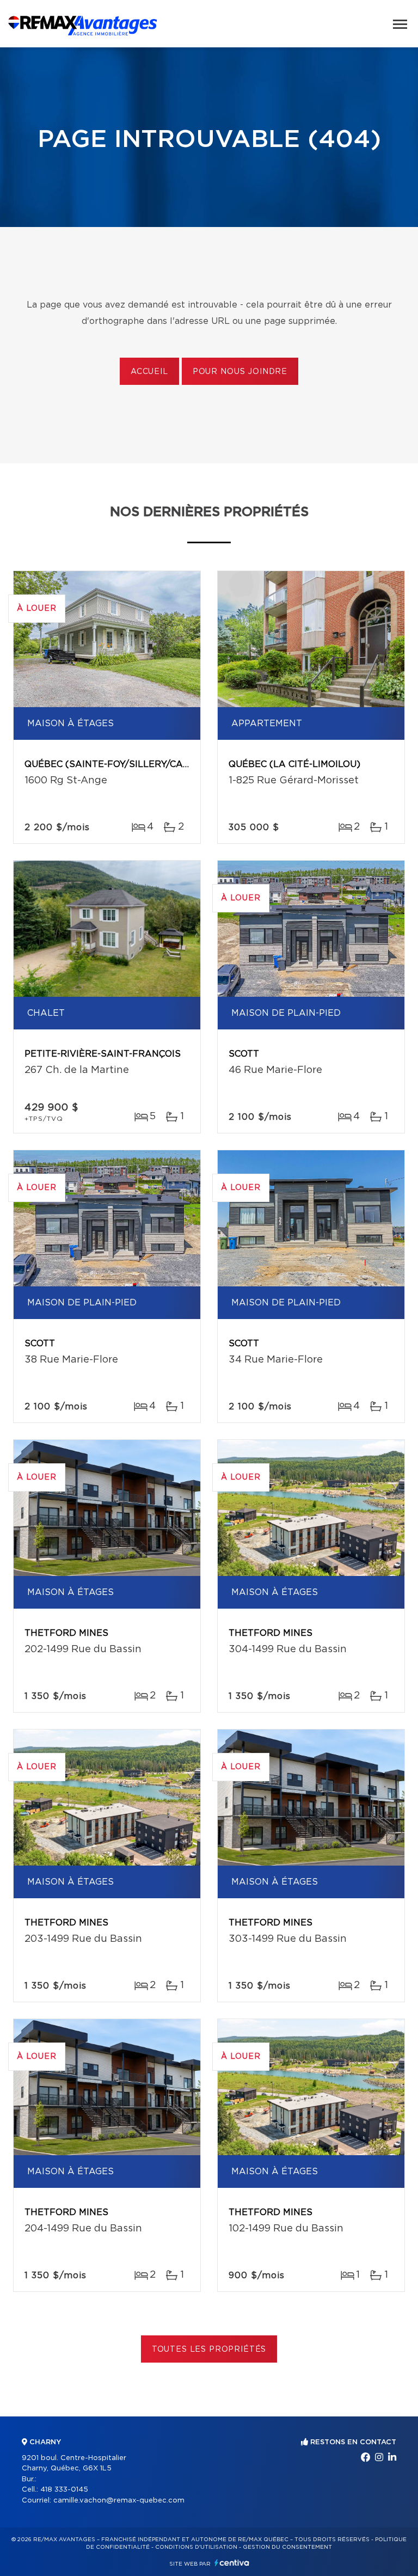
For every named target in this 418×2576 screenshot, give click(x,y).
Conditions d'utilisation (196, 2547)
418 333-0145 (64, 2490)
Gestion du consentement (287, 2547)
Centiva (232, 2563)
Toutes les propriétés (209, 2350)
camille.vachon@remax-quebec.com (119, 2501)
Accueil (149, 372)
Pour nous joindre (240, 372)
